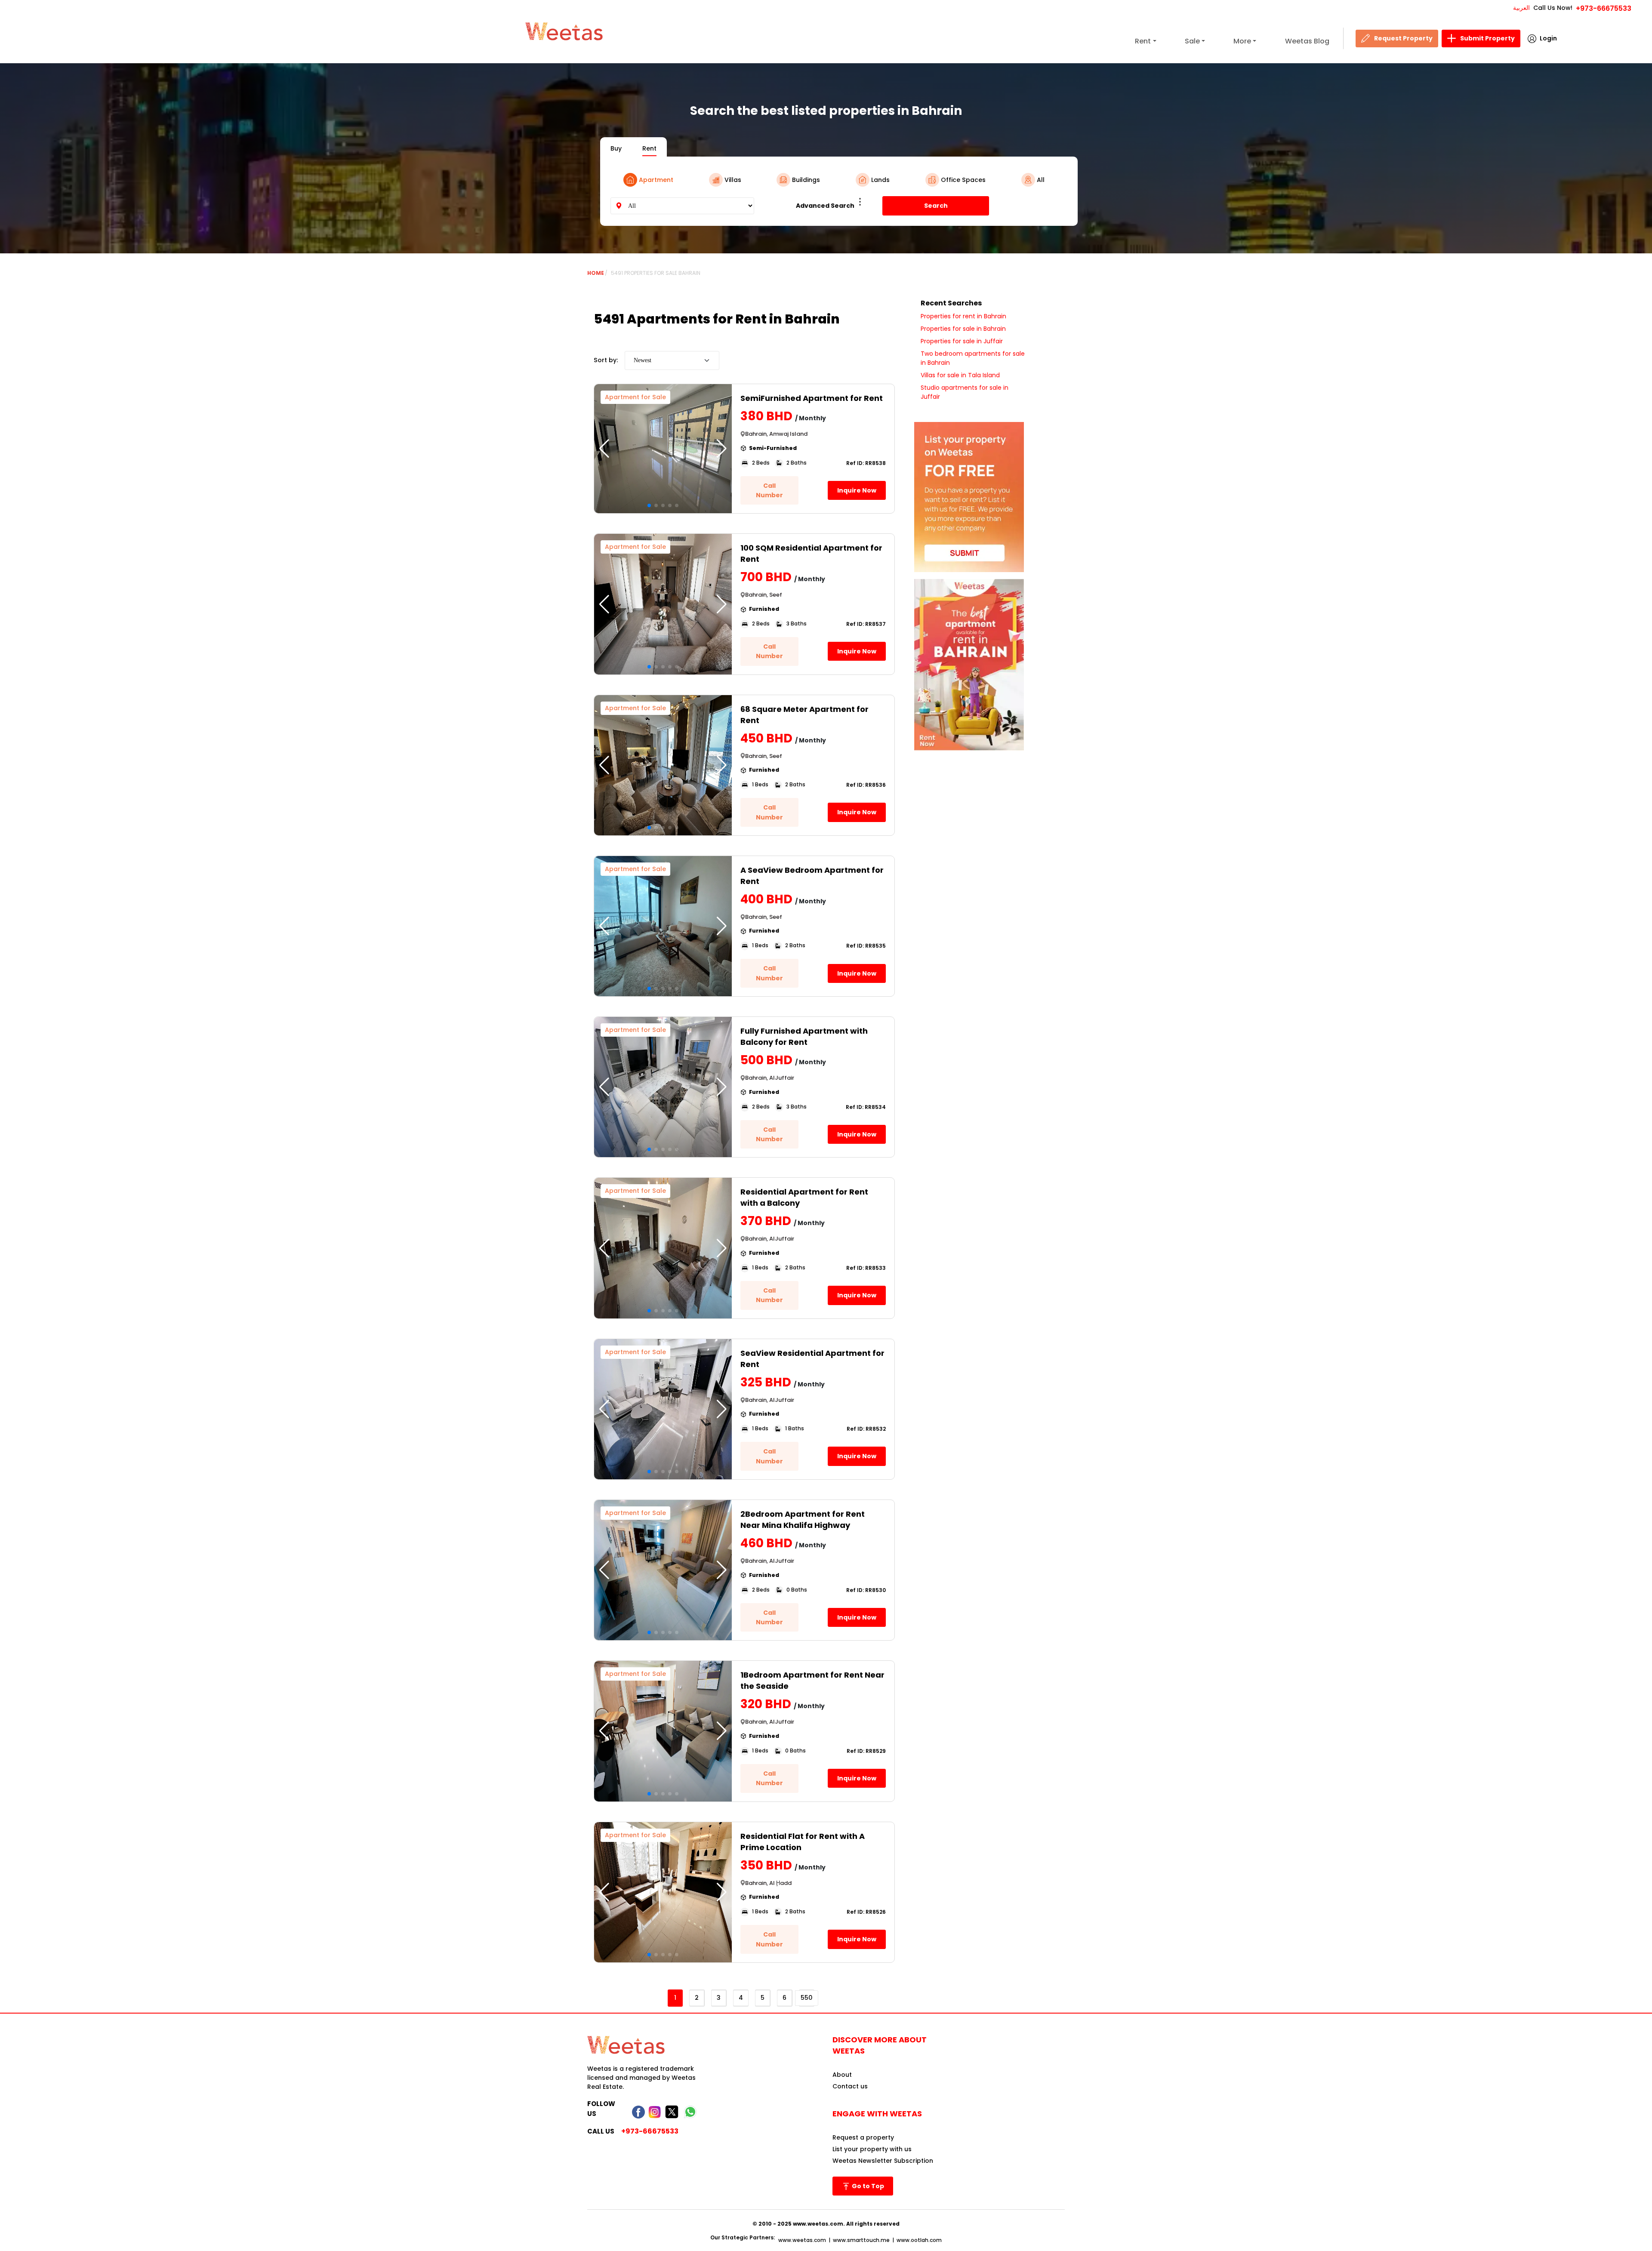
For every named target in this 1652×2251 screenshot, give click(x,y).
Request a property (863, 2137)
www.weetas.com (802, 2240)
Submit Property (1487, 38)
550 (807, 1998)
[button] (722, 449)
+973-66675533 (1604, 8)
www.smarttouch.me (861, 2240)
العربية (1521, 8)
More (1242, 41)
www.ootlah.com (919, 2240)
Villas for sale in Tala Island (960, 375)
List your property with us (872, 2149)
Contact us (850, 2086)
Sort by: (606, 360)
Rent (1143, 41)
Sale (1192, 41)
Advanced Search (825, 206)
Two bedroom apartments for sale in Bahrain (973, 358)
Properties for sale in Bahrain (963, 329)
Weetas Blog (1307, 41)
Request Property (1403, 38)
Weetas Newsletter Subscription (883, 2161)
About (842, 2075)
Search (936, 206)
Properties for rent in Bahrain (963, 316)
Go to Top (867, 2186)
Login (1548, 38)
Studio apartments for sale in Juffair (965, 392)
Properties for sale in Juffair (962, 341)
